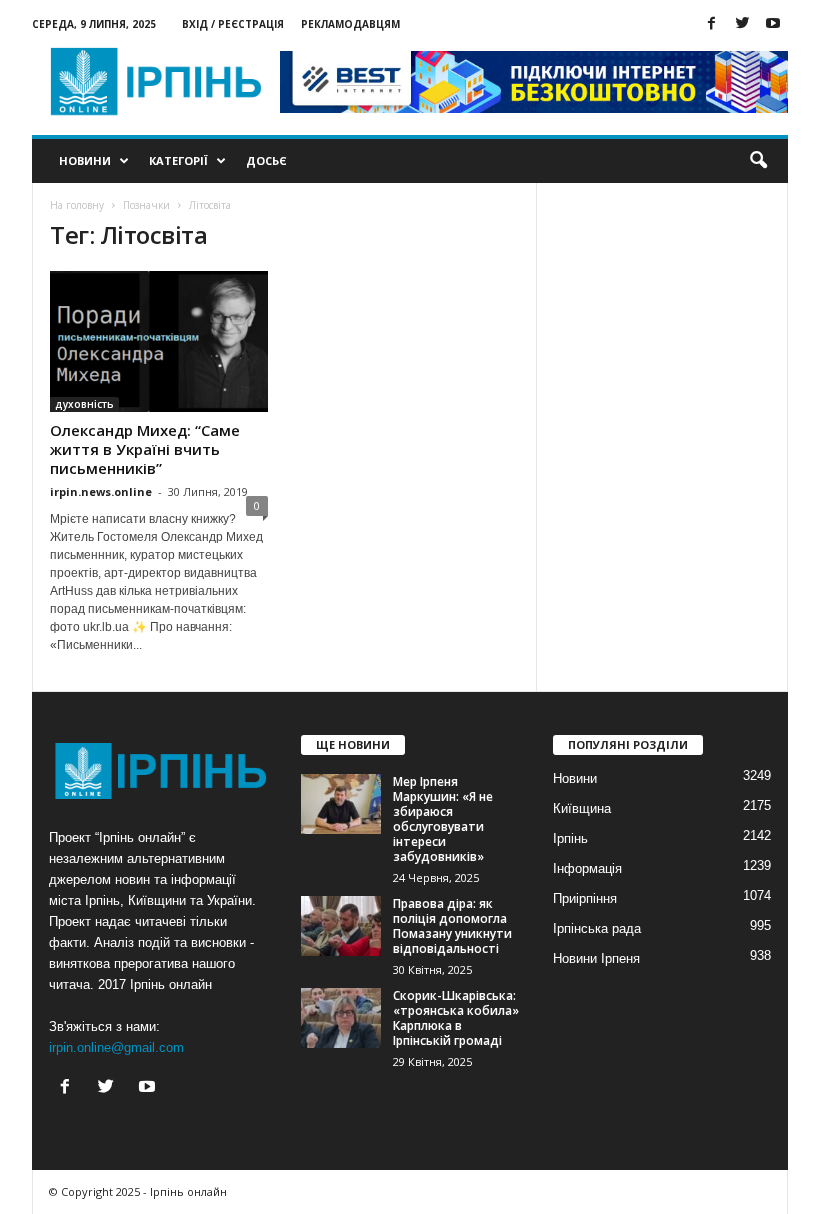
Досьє (266, 160)
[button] (758, 161)
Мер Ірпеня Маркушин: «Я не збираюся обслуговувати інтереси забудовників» (443, 819)
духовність (84, 404)
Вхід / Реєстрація (233, 24)
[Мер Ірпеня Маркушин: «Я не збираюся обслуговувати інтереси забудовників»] (341, 804)
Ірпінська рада (597, 928)
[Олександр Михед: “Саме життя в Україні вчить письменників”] (159, 341)
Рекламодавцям (350, 24)
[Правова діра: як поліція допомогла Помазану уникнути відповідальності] (341, 926)
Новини (85, 160)
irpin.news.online (101, 491)
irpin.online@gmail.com (116, 1047)
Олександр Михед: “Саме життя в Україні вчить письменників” (145, 449)
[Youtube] (773, 24)
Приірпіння (585, 898)
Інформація (587, 868)
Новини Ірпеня (596, 958)
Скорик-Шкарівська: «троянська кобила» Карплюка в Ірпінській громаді (456, 1018)
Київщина (582, 808)
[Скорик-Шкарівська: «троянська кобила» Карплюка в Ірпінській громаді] (341, 1018)
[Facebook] (711, 24)
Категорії (178, 160)
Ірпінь (570, 838)
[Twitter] (742, 24)
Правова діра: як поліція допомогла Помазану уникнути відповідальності (452, 926)
